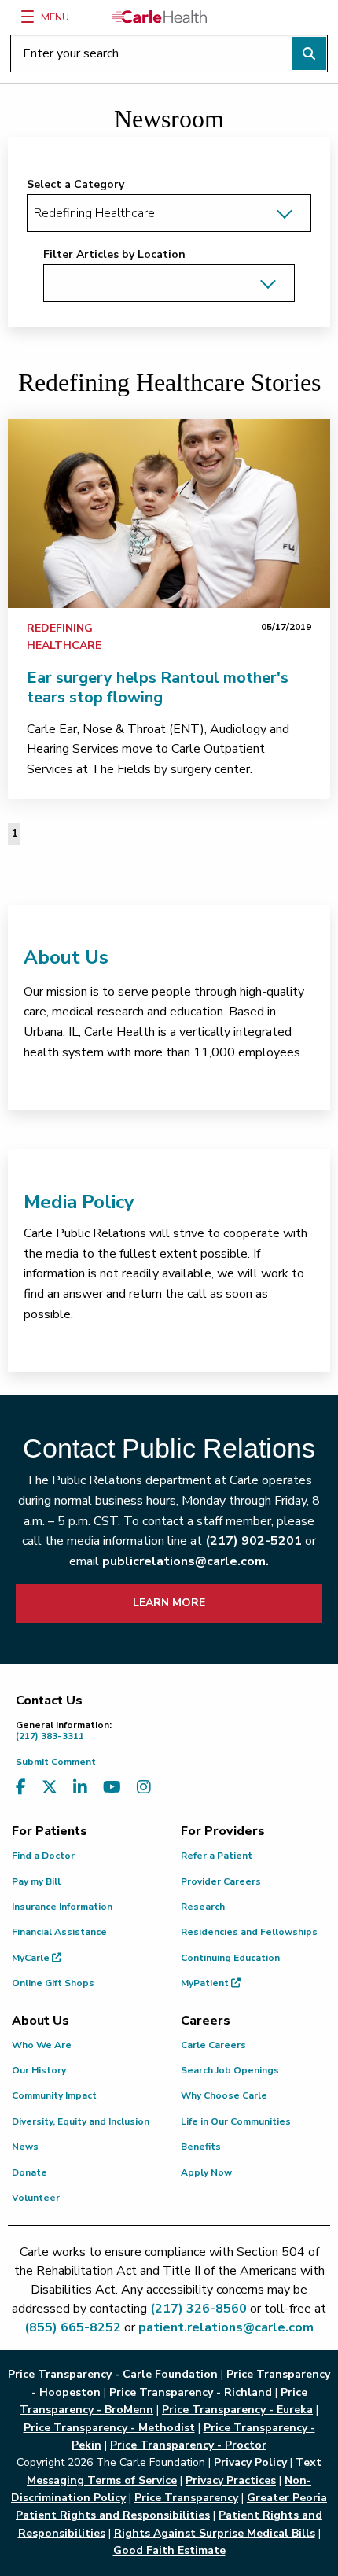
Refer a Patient (217, 1856)
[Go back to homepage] (160, 17)
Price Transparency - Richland (191, 2392)
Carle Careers (213, 2045)
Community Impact (54, 2095)
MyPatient (206, 1983)
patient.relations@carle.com (226, 2327)
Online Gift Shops (53, 1983)
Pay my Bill (36, 1881)
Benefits (201, 2147)
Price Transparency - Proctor (188, 2445)
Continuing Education (230, 1958)
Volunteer (36, 2198)
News (25, 2147)
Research (203, 1907)
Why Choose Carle (224, 2095)
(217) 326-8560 (198, 2309)
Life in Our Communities (236, 2121)
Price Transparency (186, 2498)
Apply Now (206, 2172)
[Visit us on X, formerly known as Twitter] (50, 1787)
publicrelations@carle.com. (186, 1561)
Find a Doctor (43, 1856)
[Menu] (28, 17)
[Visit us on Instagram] (144, 1787)
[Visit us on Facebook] (21, 1787)
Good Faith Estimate (169, 2550)
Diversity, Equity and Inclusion (81, 2121)
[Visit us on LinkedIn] (80, 1787)
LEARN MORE (169, 1603)
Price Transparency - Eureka (237, 2410)
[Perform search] (309, 53)
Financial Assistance (59, 1932)
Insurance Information (62, 1907)
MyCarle (32, 1958)
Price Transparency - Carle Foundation (113, 2374)
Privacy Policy (250, 2462)
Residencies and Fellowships (249, 1932)
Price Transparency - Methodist (109, 2428)
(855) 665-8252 (73, 2327)
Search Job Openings (230, 2070)
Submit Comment (56, 1762)
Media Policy (79, 1202)
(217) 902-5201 (253, 1541)
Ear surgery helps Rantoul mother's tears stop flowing (158, 687)
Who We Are (42, 2045)
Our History (39, 2070)
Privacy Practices (231, 2480)
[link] (169, 514)
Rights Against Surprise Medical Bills (215, 2533)
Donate (29, 2172)
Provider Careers (221, 1881)
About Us (66, 957)
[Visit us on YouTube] (112, 1787)
